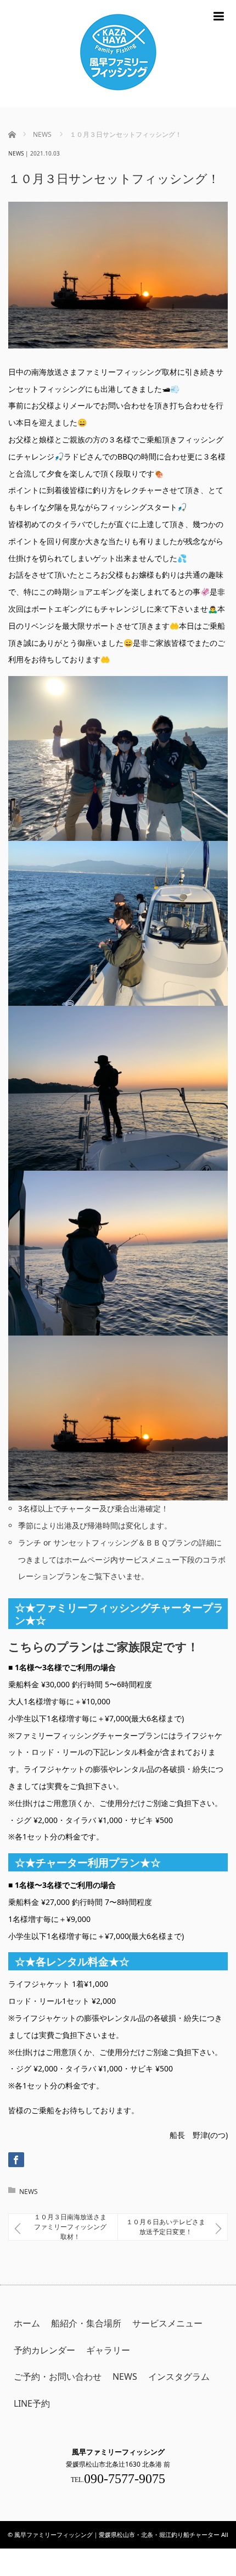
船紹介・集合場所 (86, 2323)
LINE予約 (32, 2403)
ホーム (27, 2323)
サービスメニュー (167, 2323)
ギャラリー (108, 2350)
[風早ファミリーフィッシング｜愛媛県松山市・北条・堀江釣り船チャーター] (118, 54)
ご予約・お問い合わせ (58, 2376)
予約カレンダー (44, 2350)
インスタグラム (179, 2376)
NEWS (16, 153)
